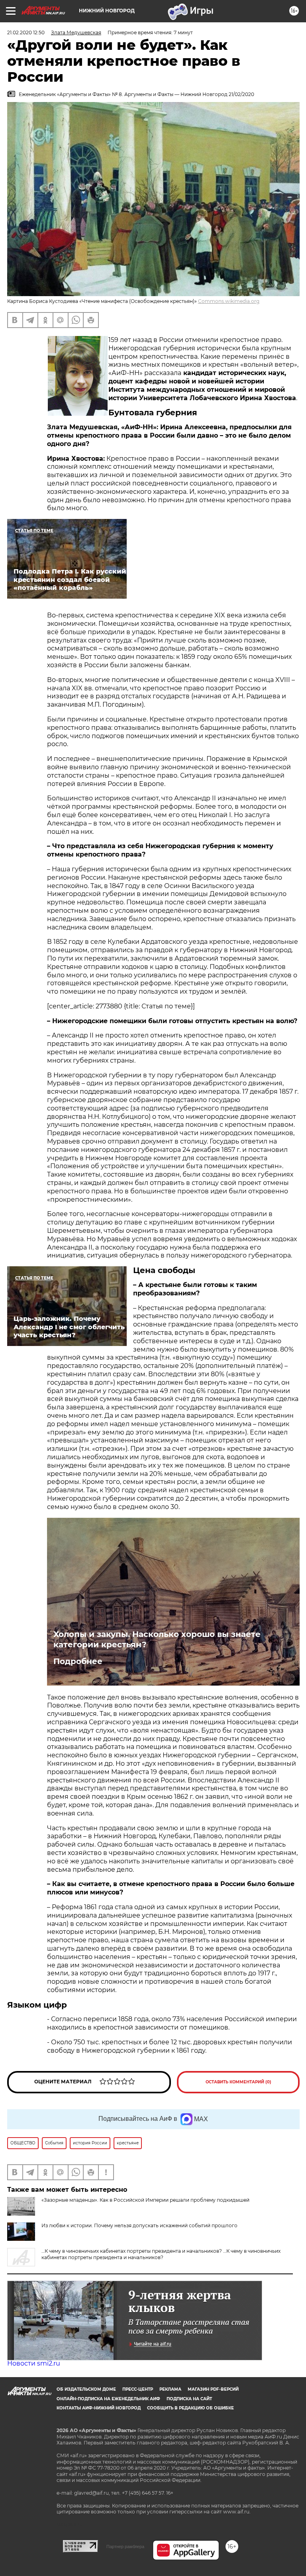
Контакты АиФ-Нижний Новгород (99, 2408)
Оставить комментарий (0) (238, 2082)
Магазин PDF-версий (213, 2389)
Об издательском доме (86, 2389)
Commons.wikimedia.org (229, 301)
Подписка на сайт (189, 2399)
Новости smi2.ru (34, 2363)
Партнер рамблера (125, 2547)
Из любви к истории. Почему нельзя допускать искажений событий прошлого (139, 2225)
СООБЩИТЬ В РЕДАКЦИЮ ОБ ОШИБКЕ (190, 2408)
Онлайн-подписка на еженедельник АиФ (108, 2399)
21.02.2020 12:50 (26, 32)
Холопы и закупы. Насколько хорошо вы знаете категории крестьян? (157, 1639)
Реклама (170, 2389)
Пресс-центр (138, 2389)
